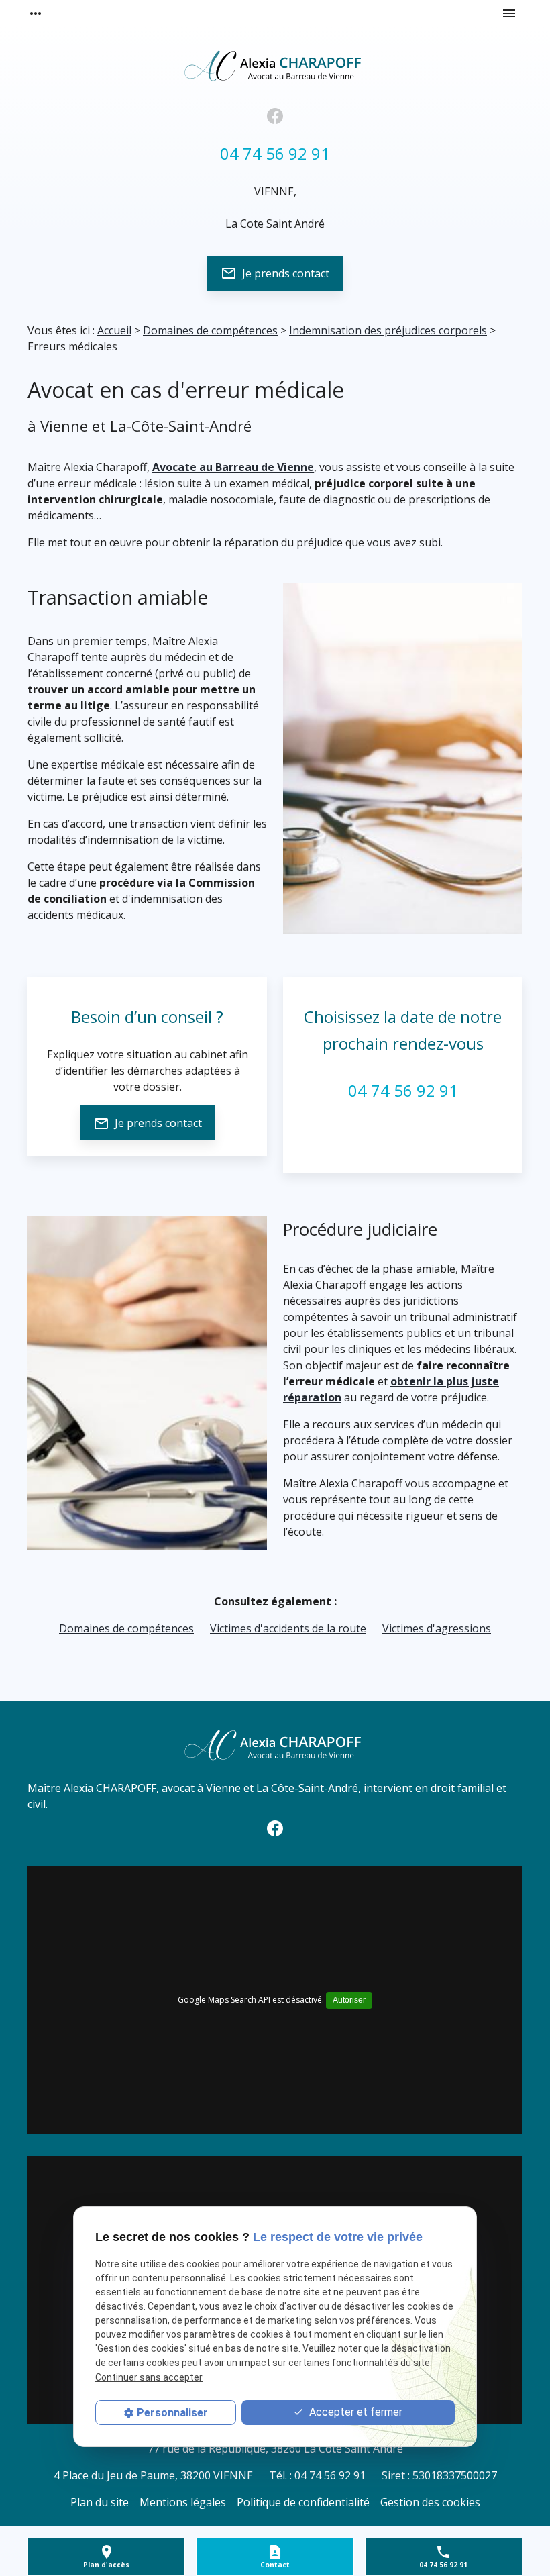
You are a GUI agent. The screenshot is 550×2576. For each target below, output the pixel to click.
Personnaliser (172, 2413)
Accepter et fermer (354, 2412)
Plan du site (100, 2502)
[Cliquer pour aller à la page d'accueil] (275, 64)
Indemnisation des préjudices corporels (388, 330)
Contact (275, 2565)
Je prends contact (275, 273)
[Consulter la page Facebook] (275, 116)
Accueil (114, 330)
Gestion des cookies (430, 2502)
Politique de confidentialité (303, 2502)
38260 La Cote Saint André (275, 2448)
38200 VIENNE (153, 2475)
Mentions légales (183, 2502)
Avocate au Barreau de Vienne (233, 467)
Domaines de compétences (210, 330)
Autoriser (349, 2000)
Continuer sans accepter (149, 2377)
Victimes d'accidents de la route (288, 1628)
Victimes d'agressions (437, 1628)
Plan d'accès (106, 2565)
